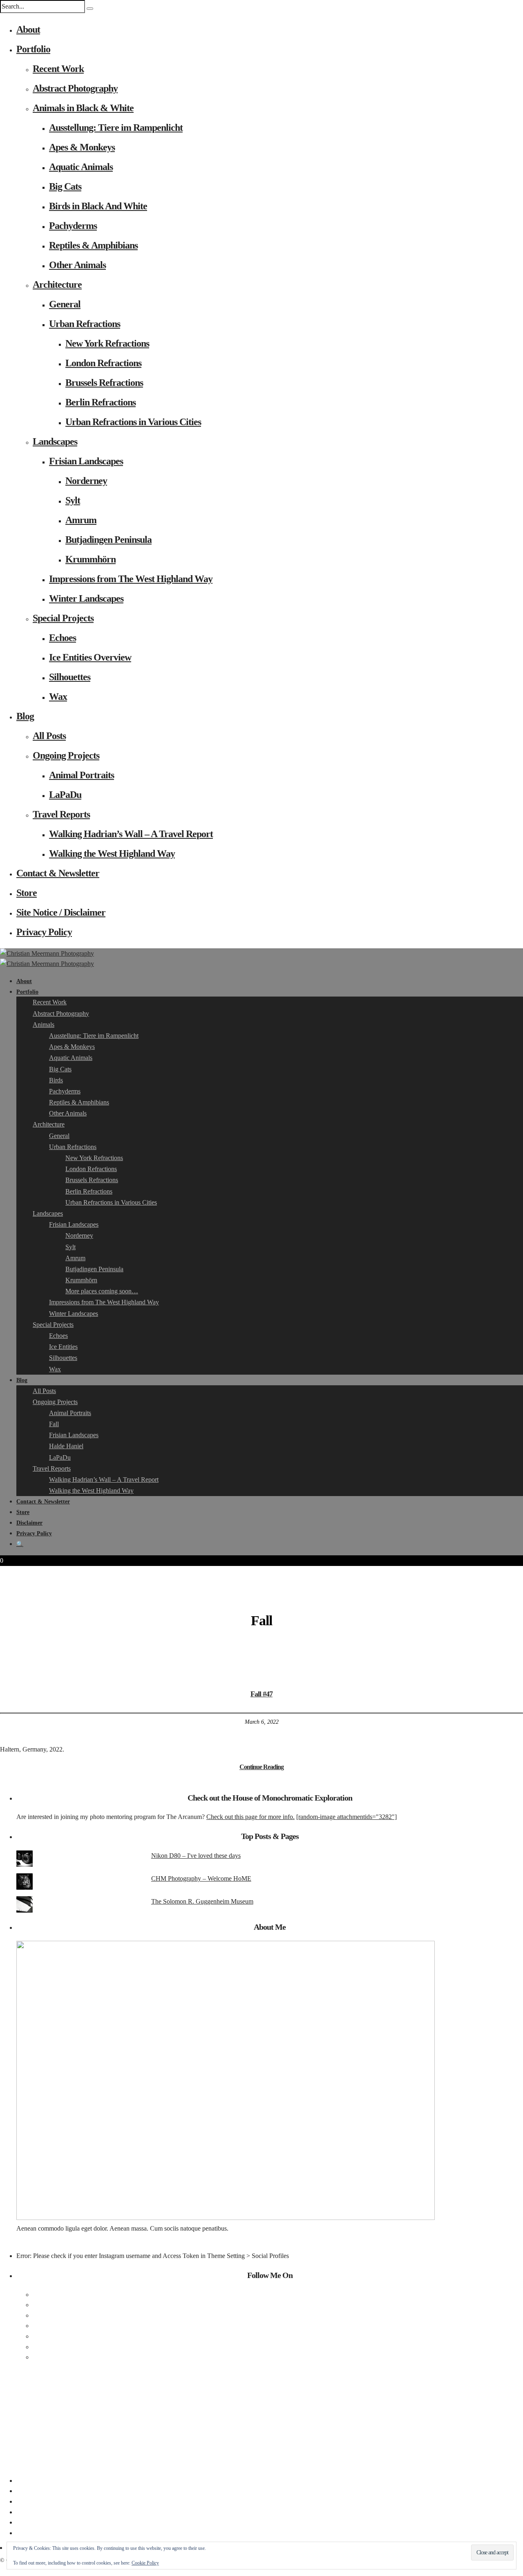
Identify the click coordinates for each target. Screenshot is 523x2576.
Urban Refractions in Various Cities (133, 422)
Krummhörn (91, 559)
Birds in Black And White (98, 206)
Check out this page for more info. (250, 1817)
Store (27, 893)
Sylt (73, 500)
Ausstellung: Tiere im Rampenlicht (116, 128)
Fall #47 (261, 1694)
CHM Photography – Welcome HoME (201, 1878)
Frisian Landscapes (86, 461)
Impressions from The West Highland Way (131, 579)
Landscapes (55, 441)
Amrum (81, 520)
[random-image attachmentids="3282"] (346, 1817)
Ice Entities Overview (90, 657)
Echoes (63, 638)
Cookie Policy (145, 2563)
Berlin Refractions (101, 402)
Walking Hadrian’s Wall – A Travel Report (131, 834)
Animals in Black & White (83, 108)
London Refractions (103, 363)
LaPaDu (65, 795)
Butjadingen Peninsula (108, 540)
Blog (25, 716)
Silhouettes (70, 677)
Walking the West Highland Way (112, 853)
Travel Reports (61, 814)
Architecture (57, 284)
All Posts (49, 736)
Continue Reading (261, 1767)
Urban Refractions (85, 324)
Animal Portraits (82, 775)
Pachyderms (73, 226)
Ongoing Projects (66, 755)
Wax (58, 697)
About (28, 29)
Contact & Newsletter (58, 873)
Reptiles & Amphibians (93, 245)
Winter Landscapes (86, 598)
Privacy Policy (44, 932)
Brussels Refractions (104, 383)
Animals (44, 1025)
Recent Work (58, 69)
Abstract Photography (75, 88)
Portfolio (33, 49)
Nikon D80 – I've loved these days (196, 1856)
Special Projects (63, 618)
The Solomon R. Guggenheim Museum (202, 1901)
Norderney (86, 481)
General (65, 304)
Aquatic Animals (81, 167)
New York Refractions (107, 343)
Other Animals (77, 265)
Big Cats (65, 186)
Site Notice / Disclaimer (61, 912)
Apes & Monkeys (82, 147)
